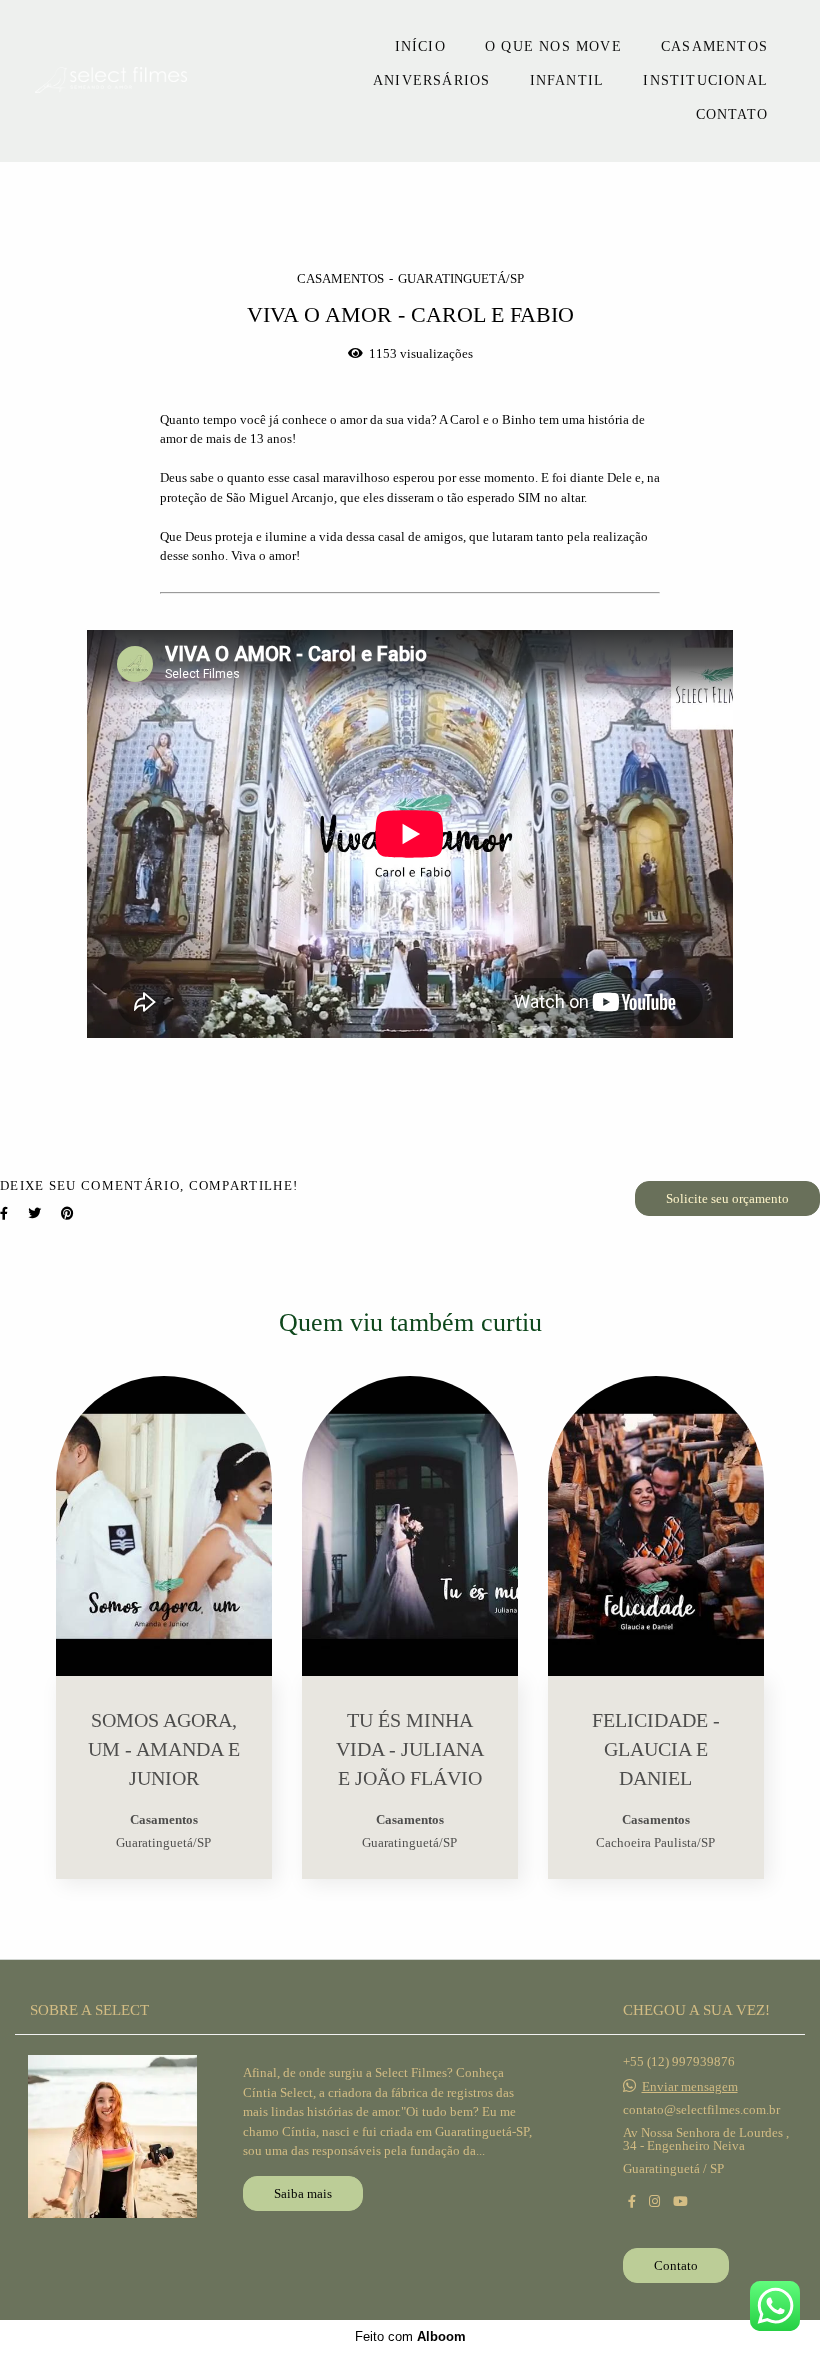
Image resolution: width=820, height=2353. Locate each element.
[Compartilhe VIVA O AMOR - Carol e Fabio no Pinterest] (67, 1213)
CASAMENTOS (714, 46)
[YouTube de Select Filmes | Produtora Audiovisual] (680, 2201)
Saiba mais (303, 2193)
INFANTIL (567, 80)
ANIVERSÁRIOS (431, 80)
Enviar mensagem (690, 2086)
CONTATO (732, 114)
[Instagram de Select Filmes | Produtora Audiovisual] (654, 2201)
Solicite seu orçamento (727, 1198)
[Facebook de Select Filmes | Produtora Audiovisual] (632, 2201)
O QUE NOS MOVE (553, 46)
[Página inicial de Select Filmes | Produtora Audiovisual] (158, 81)
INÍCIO (420, 46)
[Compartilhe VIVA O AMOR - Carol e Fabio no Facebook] (4, 1213)
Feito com (410, 2336)
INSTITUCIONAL (705, 80)
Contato (676, 2265)
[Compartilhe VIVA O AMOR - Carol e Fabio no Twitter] (34, 1213)
